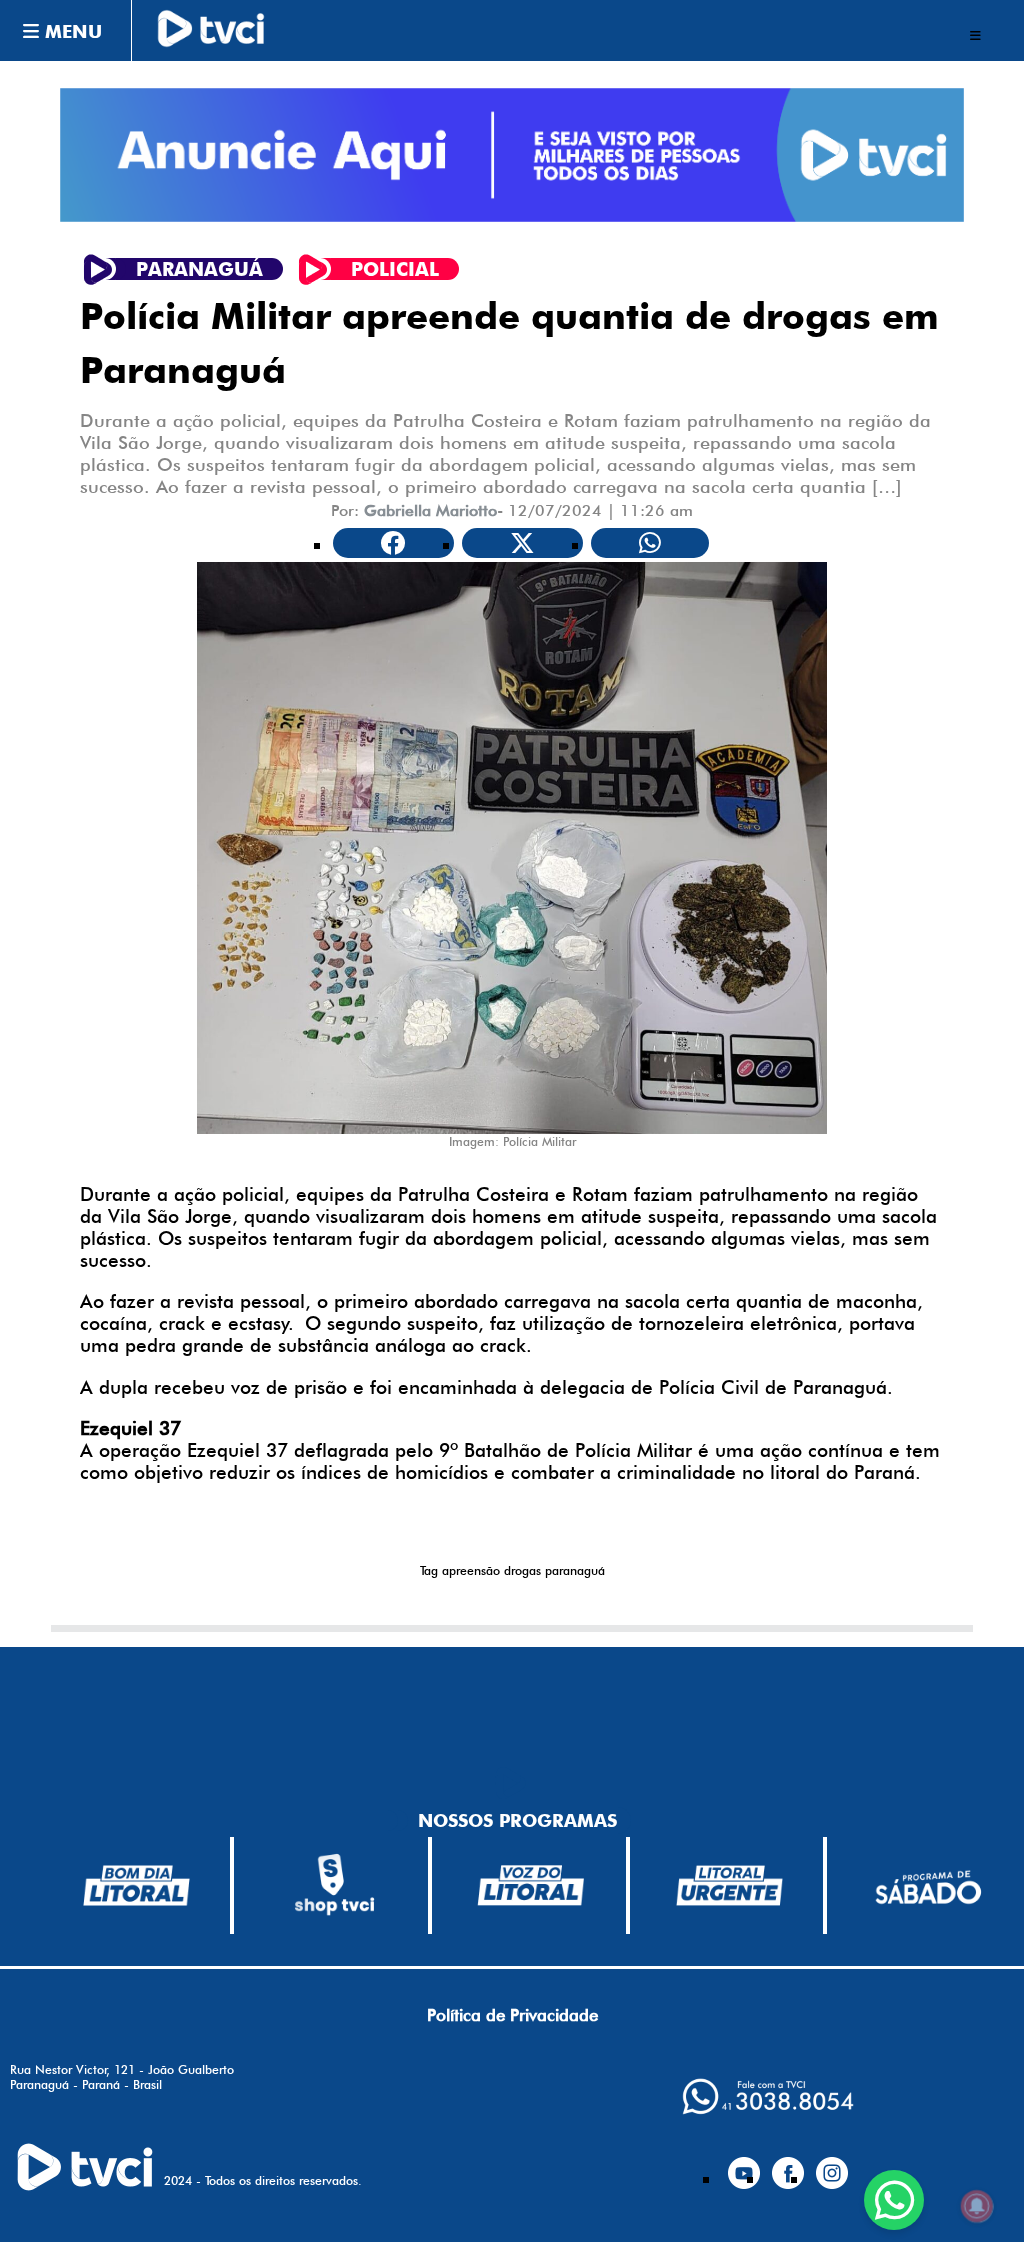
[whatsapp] (768, 2096)
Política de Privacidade (512, 2015)
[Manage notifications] (977, 2206)
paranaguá (575, 1570)
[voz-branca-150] (531, 1886)
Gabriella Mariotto (430, 510)
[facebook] (788, 2165)
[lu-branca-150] (729, 1885)
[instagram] (832, 2165)
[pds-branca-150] (927, 1885)
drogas (522, 1570)
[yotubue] (744, 2165)
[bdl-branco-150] (136, 1886)
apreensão (471, 1570)
